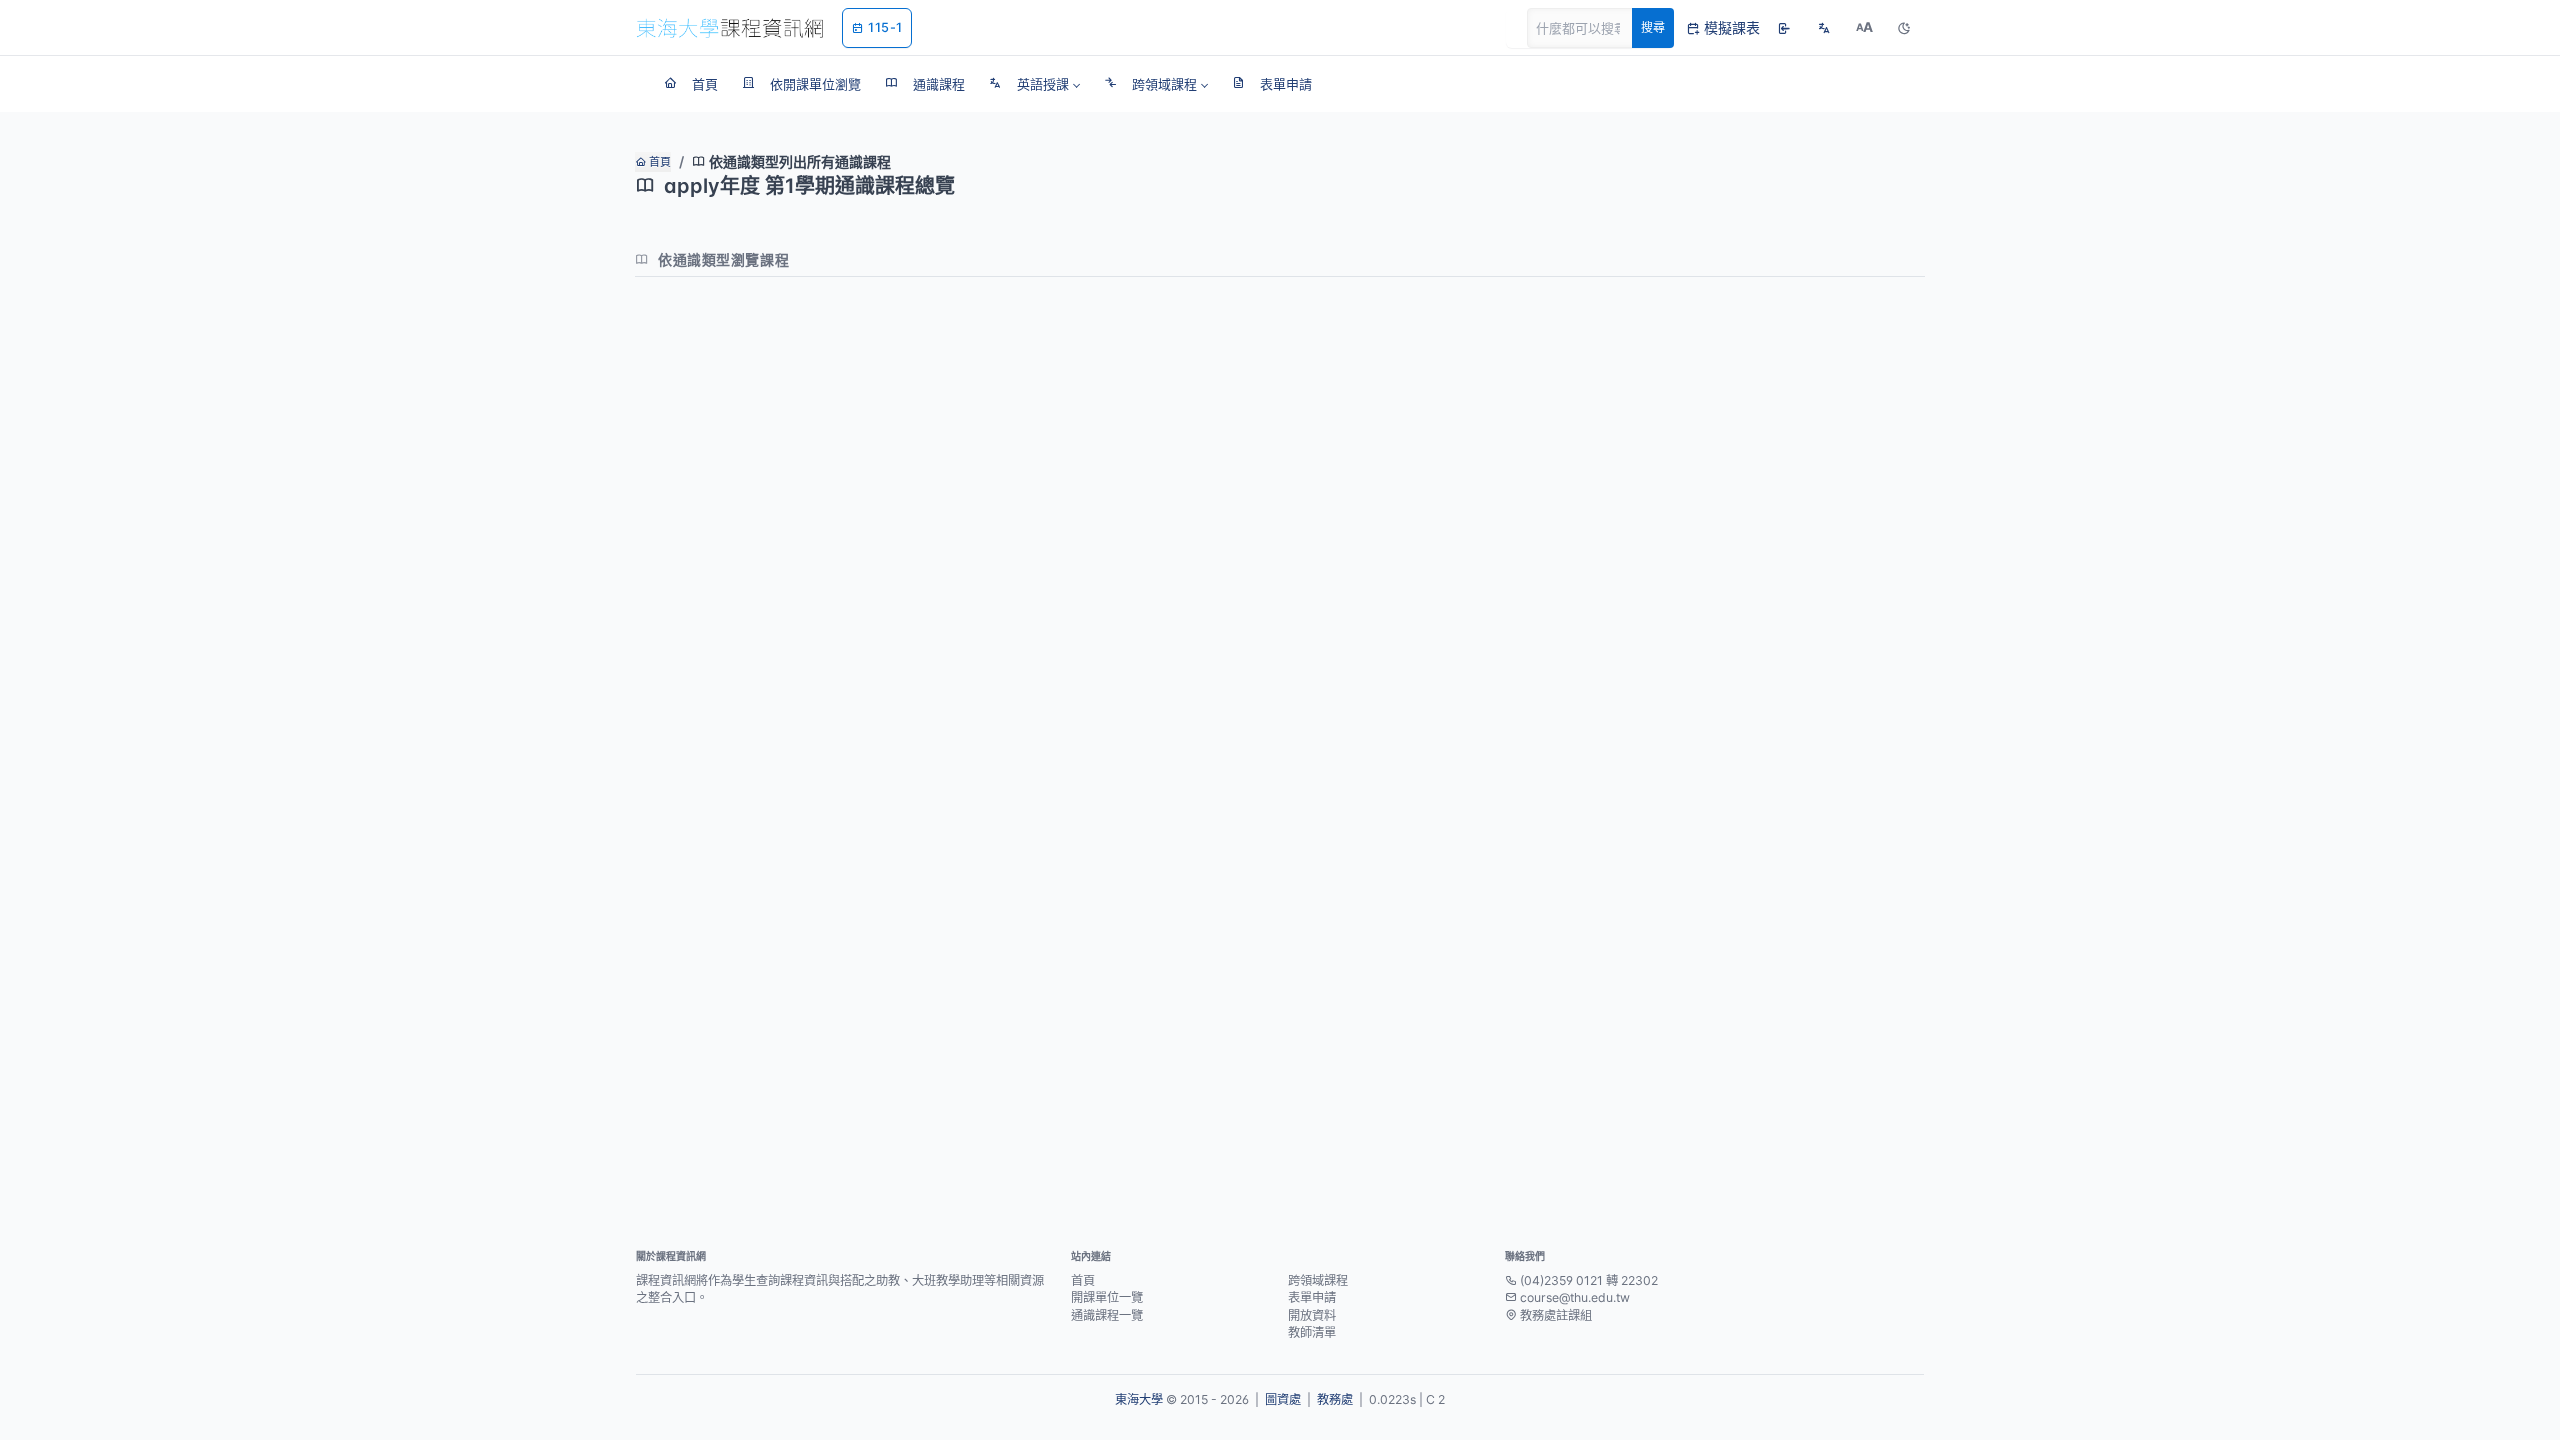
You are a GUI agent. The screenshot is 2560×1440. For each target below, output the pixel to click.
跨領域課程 (1318, 1280)
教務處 (1335, 1399)
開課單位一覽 (1107, 1297)
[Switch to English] (1824, 28)
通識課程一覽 (1107, 1315)
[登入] (1784, 28)
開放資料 (1312, 1315)
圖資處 (1283, 1399)
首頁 (658, 162)
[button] (1034, 84)
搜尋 (1653, 27)
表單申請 (1312, 1297)
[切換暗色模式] (1904, 28)
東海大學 (1139, 1399)
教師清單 (1312, 1332)
